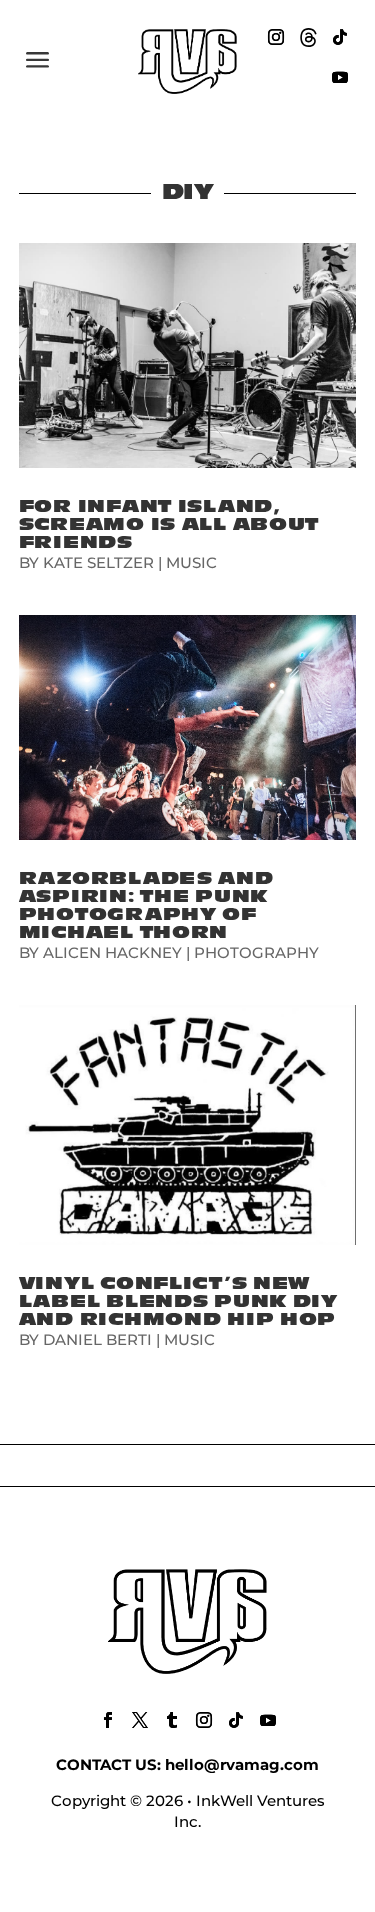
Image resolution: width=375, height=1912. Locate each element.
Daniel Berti (97, 1339)
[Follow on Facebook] (108, 1720)
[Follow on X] (140, 1720)
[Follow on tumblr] (172, 1720)
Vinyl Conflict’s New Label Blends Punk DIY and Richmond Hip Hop (178, 1301)
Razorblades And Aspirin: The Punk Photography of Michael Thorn (146, 905)
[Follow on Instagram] (276, 37)
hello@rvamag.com (242, 1764)
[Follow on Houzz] (308, 37)
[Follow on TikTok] (340, 37)
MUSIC (191, 562)
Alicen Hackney (112, 952)
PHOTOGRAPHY (256, 952)
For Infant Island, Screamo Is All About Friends (169, 524)
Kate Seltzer (98, 562)
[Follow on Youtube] (340, 77)
